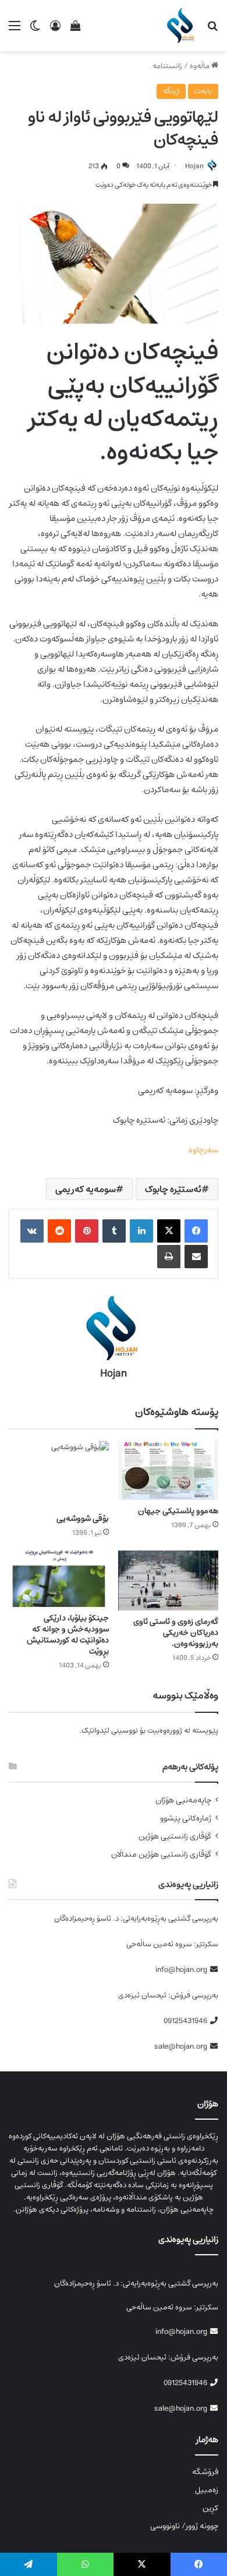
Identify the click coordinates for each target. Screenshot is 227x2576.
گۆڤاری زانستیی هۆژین (175, 1837)
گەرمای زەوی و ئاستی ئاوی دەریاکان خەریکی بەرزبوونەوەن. (176, 1633)
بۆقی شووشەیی (83, 1518)
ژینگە (171, 91)
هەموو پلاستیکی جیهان (178, 1511)
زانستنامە (167, 66)
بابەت (203, 91)
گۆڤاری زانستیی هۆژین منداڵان (161, 1855)
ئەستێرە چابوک (173, 1189)
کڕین (210, 2508)
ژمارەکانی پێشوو (186, 1819)
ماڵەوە (201, 66)
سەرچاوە (203, 1150)
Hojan (194, 166)
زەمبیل (207, 2490)
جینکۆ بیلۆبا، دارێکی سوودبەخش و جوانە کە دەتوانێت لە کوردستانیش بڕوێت (68, 1635)
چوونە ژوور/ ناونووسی (184, 2526)
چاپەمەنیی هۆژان (183, 1800)
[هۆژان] (182, 26)
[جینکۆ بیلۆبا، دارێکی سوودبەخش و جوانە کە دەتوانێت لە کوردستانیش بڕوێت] (59, 1579)
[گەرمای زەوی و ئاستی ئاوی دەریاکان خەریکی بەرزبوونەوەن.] (168, 1580)
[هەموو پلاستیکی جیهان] (168, 1471)
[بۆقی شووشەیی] (59, 1474)
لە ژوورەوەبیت (169, 1731)
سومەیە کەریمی (86, 1189)
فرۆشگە (205, 2472)
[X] (169, 1231)
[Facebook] (196, 1231)
